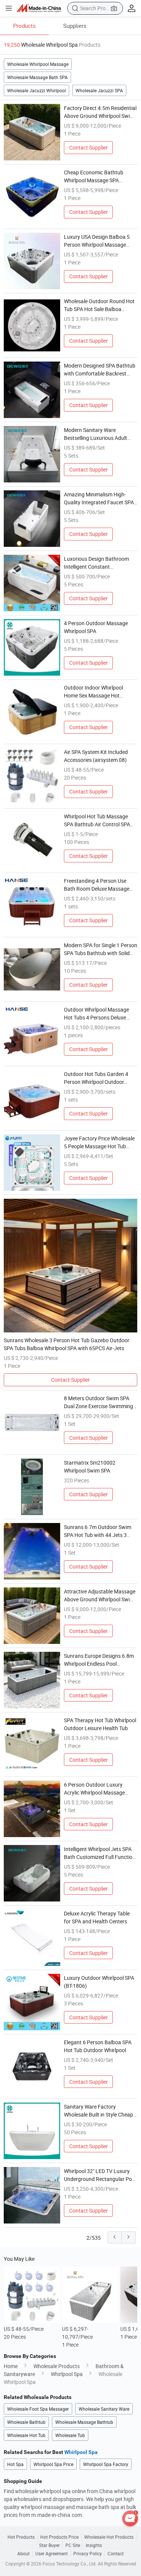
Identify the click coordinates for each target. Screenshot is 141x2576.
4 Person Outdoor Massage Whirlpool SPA (96, 627)
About (23, 2553)
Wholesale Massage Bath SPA (37, 77)
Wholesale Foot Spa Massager (38, 2409)
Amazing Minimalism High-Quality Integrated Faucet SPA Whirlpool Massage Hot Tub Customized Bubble (99, 498)
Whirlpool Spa (67, 2374)
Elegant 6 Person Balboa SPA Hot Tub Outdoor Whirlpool (98, 2046)
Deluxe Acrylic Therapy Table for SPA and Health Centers (97, 1917)
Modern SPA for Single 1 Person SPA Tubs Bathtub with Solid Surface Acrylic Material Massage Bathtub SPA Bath (101, 949)
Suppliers (75, 26)
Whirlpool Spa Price (53, 2464)
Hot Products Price (59, 2537)
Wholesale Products (57, 2366)
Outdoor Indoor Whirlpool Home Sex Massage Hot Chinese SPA (93, 692)
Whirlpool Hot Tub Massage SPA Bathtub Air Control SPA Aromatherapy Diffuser (97, 820)
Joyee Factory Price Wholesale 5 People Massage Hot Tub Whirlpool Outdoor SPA (99, 1142)
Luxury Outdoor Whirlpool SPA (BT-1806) (99, 1982)
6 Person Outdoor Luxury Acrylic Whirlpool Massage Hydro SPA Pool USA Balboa (96, 1789)
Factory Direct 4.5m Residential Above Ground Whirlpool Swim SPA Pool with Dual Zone (100, 112)
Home (11, 2366)
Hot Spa (15, 2464)
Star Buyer (49, 2545)
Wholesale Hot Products (109, 2537)
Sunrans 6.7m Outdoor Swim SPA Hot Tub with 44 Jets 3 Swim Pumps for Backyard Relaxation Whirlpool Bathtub (98, 1531)
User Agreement (52, 2553)
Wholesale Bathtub (26, 2422)
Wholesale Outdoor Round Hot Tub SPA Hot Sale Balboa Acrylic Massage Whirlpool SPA (100, 305)
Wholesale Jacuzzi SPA (99, 90)
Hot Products (21, 2537)
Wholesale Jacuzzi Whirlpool (36, 90)
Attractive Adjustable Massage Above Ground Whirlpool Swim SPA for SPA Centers (100, 1596)
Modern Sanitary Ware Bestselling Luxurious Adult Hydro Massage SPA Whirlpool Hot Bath (99, 434)
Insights (94, 2545)
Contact (116, 2553)
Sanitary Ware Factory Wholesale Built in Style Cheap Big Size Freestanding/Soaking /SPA (99, 2111)
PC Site (73, 2545)
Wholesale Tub (70, 2435)
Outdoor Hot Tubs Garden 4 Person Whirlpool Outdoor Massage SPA (96, 1078)
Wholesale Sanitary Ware (104, 2409)
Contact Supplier (89, 147)
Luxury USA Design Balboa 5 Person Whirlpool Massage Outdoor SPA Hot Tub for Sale (98, 241)
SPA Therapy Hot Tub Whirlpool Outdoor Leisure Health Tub (100, 1724)
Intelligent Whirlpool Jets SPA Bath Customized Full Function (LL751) (100, 1853)
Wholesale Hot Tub (26, 2435)
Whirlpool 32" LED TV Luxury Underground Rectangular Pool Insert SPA (100, 2175)
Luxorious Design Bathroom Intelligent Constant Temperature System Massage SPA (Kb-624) (99, 563)
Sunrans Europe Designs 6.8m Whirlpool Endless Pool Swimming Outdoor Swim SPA (99, 1660)
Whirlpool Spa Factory (106, 2464)
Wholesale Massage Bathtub (84, 2422)
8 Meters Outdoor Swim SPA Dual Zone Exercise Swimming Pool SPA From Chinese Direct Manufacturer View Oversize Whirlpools (99, 1402)
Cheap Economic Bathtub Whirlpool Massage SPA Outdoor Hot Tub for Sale (94, 176)
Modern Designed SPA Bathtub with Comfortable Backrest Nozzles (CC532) (100, 370)
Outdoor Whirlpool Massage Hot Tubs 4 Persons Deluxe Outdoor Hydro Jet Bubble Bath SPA (101, 1014)
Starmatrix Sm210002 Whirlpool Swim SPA (90, 1467)
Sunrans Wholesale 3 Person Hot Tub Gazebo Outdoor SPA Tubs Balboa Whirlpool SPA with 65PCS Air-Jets (67, 1344)
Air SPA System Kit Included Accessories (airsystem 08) (96, 756)
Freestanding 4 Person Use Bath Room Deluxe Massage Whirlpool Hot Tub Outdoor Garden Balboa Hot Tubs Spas (99, 885)
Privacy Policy (88, 2553)
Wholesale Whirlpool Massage (38, 64)
